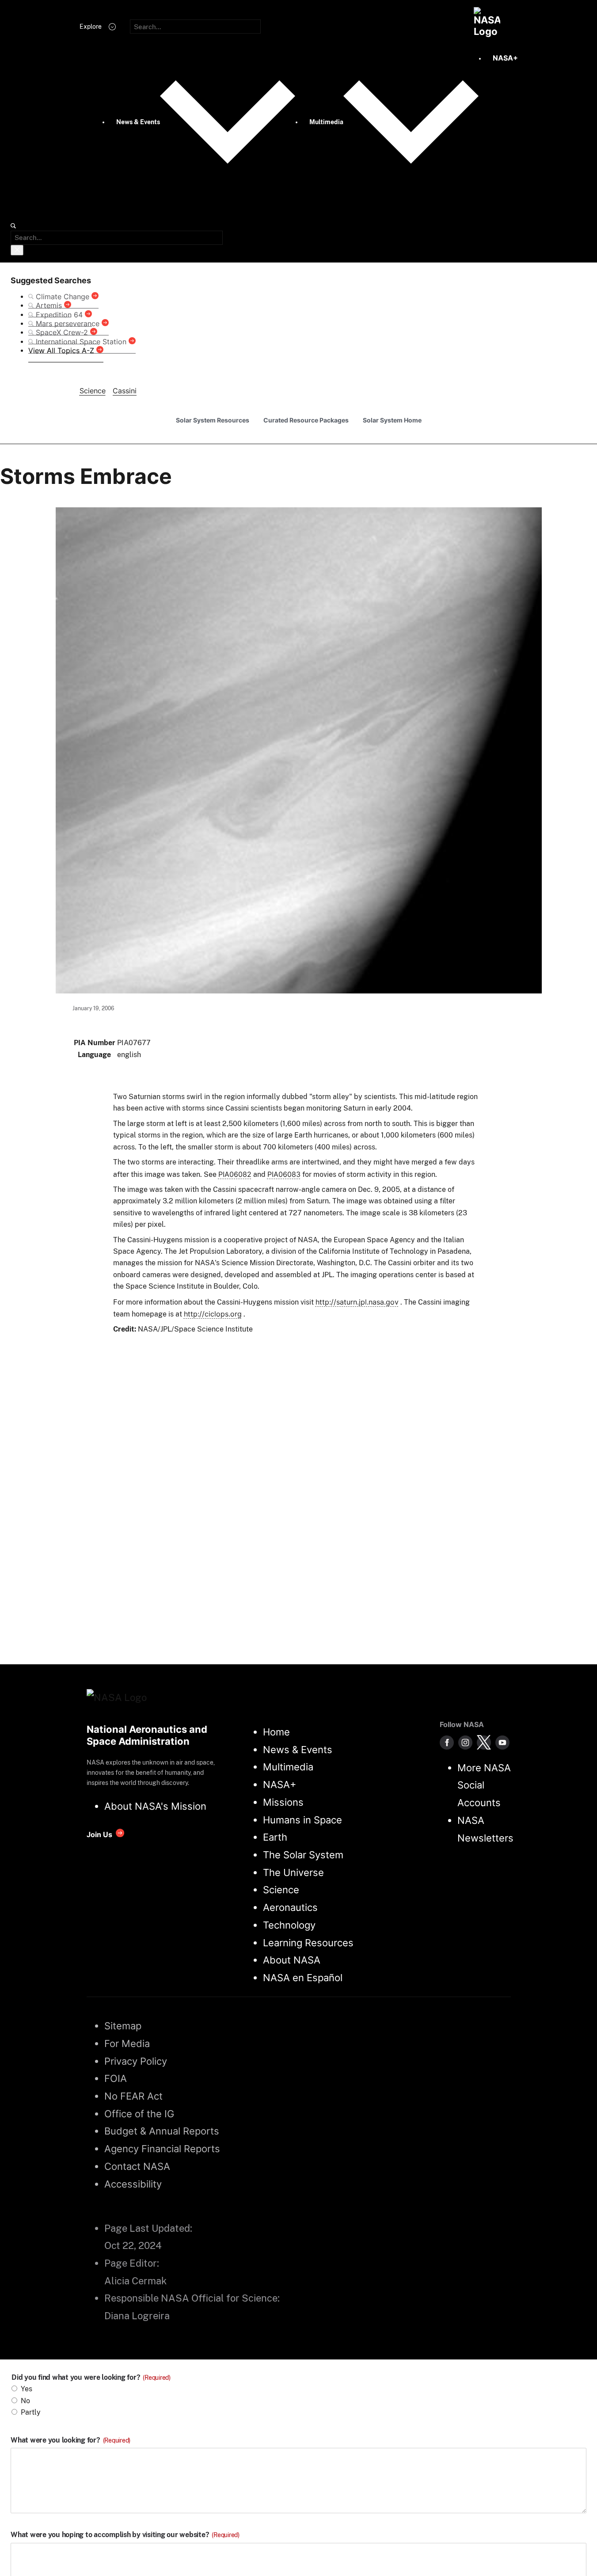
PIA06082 (235, 1174)
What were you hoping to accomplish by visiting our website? (125, 2535)
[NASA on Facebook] (447, 1743)
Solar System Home (392, 420)
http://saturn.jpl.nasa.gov (357, 1302)
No (25, 2401)
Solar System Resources (213, 420)
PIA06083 (284, 1174)
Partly (31, 2412)
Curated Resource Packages (306, 420)
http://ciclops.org (213, 1314)
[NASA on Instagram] (465, 1743)
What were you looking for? (70, 2440)
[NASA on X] (484, 1743)
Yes (27, 2389)
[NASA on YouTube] (502, 1743)
